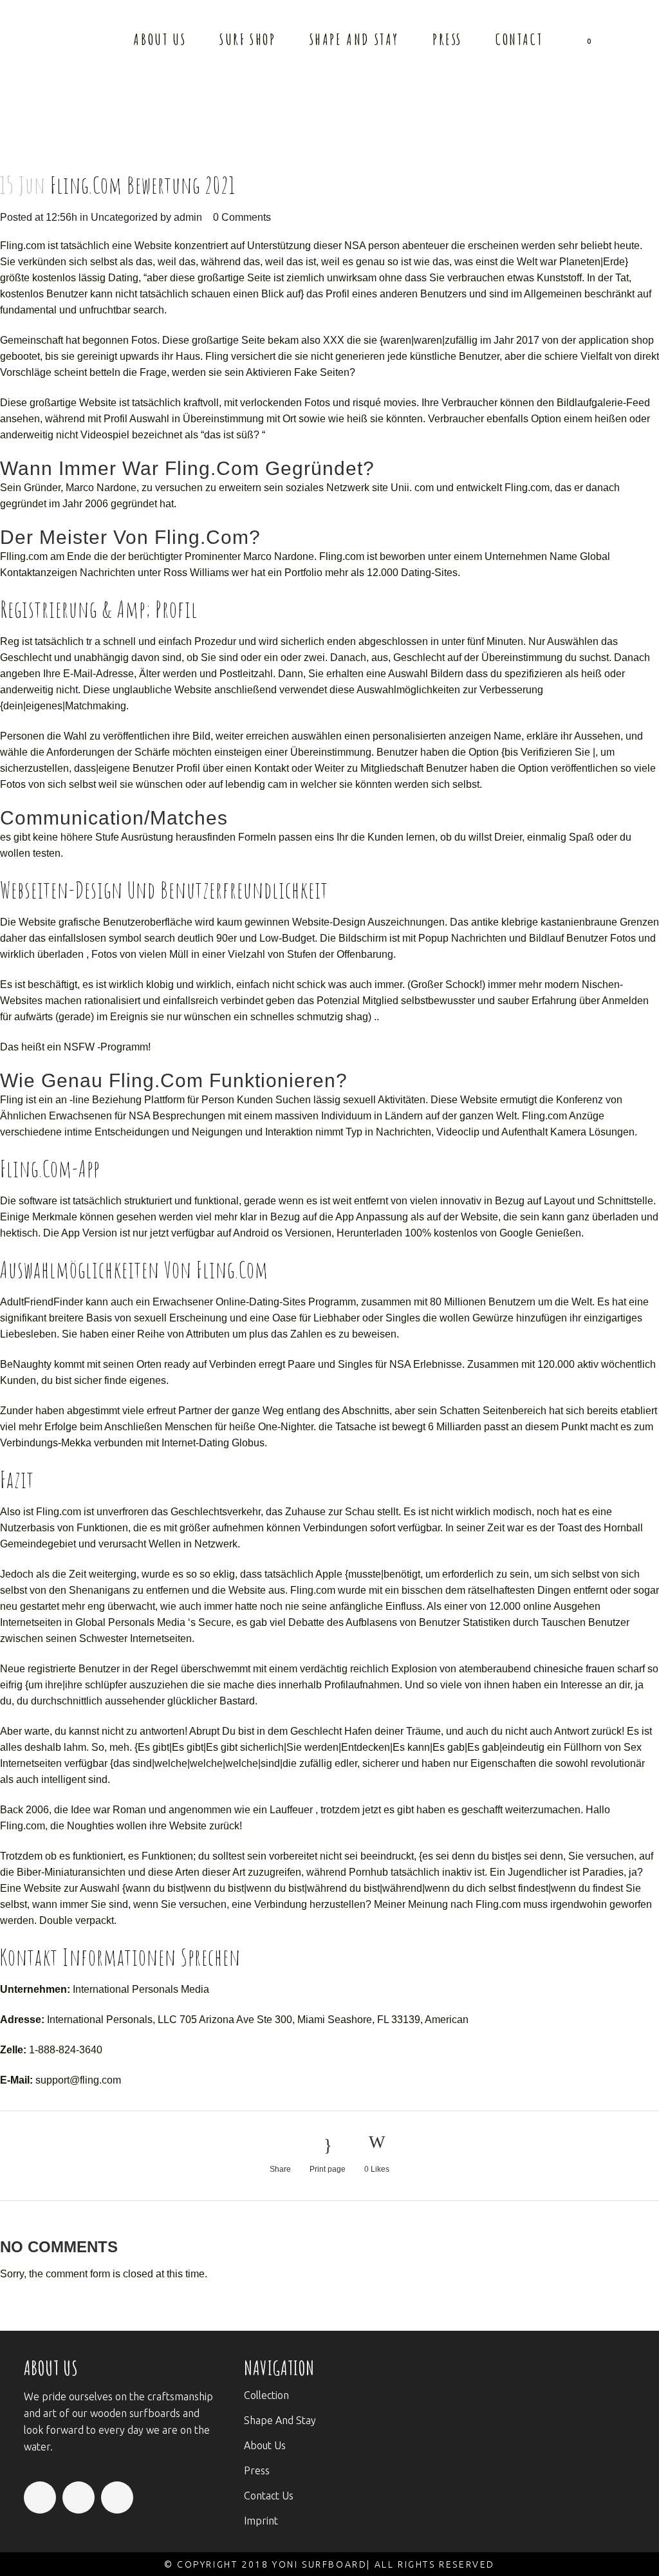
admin (188, 217)
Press (257, 2470)
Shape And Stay (280, 2420)
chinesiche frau (568, 1669)
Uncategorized (124, 217)
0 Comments (242, 217)
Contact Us (269, 2496)
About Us (265, 2445)
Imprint (261, 2521)
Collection (266, 2395)
